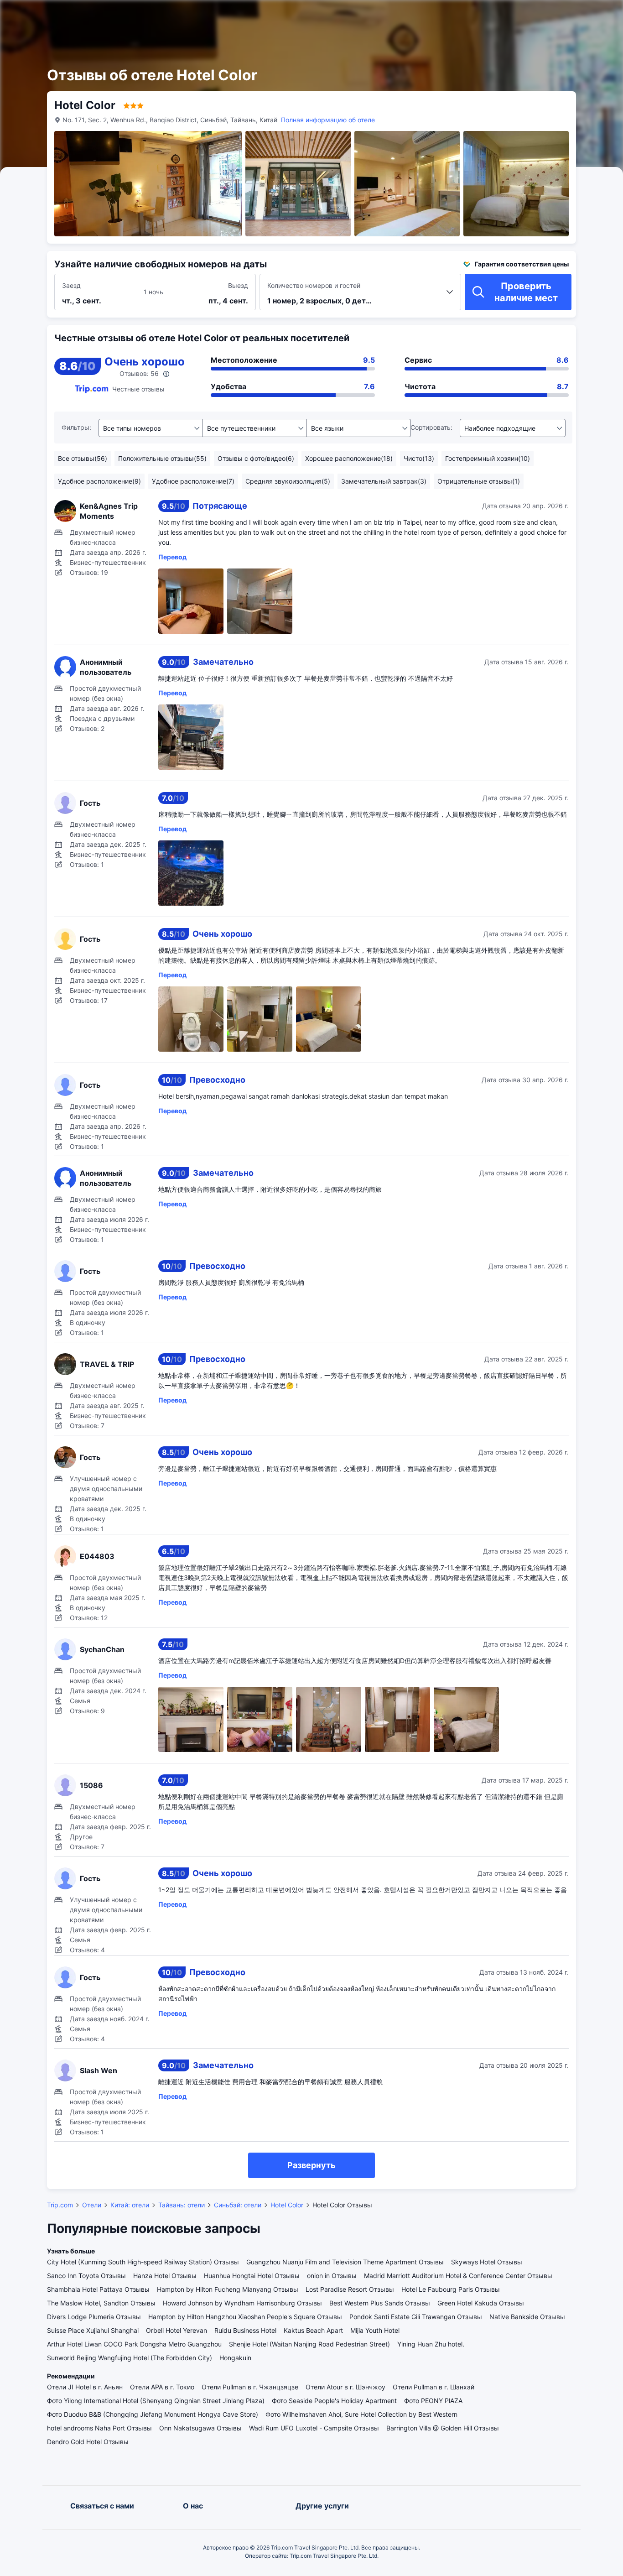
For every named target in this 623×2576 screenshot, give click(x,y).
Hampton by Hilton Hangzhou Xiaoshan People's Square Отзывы (245, 2317)
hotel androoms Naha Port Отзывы (99, 2428)
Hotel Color (287, 2205)
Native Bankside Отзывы (527, 2317)
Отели (92, 2205)
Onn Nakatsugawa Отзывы (200, 2428)
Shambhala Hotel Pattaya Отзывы (98, 2289)
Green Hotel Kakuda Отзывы (481, 2303)
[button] (522, 15)
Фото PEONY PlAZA (433, 2401)
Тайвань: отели (182, 2205)
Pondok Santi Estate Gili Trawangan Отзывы (416, 2317)
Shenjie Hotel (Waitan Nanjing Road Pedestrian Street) (309, 2344)
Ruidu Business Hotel (245, 2330)
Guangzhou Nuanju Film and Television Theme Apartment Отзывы (345, 2262)
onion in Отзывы (332, 2276)
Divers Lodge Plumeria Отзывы (94, 2317)
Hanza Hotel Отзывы (165, 2276)
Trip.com (60, 2205)
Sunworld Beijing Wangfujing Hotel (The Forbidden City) (130, 2358)
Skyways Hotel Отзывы (487, 2262)
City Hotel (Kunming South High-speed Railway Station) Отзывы (143, 2262)
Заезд (71, 285)
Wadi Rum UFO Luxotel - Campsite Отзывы (314, 2428)
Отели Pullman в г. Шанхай (434, 2387)
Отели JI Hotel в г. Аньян (85, 2387)
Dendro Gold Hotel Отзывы (88, 2442)
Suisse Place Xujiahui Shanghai (93, 2330)
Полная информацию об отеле (328, 120)
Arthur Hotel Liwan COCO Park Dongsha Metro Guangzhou (134, 2344)
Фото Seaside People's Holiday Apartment (334, 2401)
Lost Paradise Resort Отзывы (350, 2289)
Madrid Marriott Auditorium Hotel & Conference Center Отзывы (458, 2276)
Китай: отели (130, 2205)
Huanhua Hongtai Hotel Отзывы (252, 2276)
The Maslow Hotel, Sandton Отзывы (101, 2303)
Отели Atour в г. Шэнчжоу (345, 2387)
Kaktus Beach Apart (313, 2330)
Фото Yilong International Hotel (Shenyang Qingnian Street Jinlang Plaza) (156, 2401)
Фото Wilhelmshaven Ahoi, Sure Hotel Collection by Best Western (361, 2414)
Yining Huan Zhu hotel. (431, 2344)
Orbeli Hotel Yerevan (177, 2330)
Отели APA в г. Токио (162, 2387)
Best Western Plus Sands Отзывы (380, 2303)
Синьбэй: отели (238, 2205)
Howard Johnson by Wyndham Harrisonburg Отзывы (242, 2303)
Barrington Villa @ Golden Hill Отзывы (443, 2428)
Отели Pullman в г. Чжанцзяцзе (250, 2387)
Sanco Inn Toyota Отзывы (86, 2276)
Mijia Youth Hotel (375, 2330)
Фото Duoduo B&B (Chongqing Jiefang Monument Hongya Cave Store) (153, 2414)
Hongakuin (235, 2358)
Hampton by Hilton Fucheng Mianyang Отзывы (228, 2289)
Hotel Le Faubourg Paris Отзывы (451, 2289)
